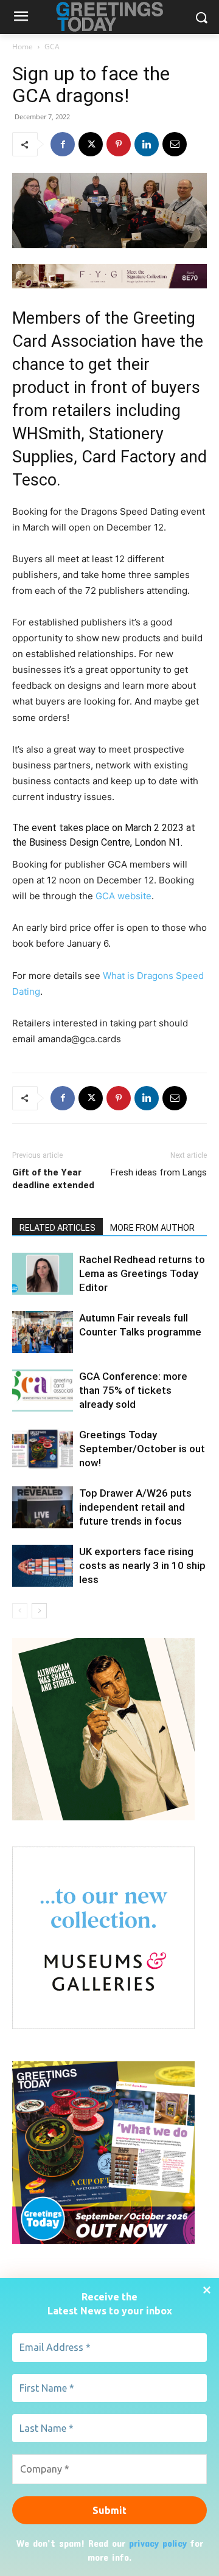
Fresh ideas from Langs (159, 1172)
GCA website (123, 896)
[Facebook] (63, 144)
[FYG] (109, 276)
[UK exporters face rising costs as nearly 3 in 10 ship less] (43, 1566)
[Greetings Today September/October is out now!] (43, 1449)
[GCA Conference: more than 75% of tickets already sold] (43, 1391)
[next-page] (39, 1611)
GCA (52, 47)
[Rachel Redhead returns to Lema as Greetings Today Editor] (43, 1274)
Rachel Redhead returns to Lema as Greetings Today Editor (142, 1273)
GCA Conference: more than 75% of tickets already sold (133, 1390)
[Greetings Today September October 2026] (103, 2240)
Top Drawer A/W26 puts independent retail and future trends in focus (135, 1507)
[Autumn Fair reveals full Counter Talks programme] (43, 1332)
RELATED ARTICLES (57, 1228)
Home (23, 47)
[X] (91, 144)
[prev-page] (20, 1611)
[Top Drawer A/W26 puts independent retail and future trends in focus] (43, 1507)
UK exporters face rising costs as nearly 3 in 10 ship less (142, 1565)
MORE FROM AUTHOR (152, 1228)
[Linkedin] (147, 144)
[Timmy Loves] (103, 1817)
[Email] (175, 144)
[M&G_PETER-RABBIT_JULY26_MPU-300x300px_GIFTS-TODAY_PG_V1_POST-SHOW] (103, 2026)
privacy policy (158, 2543)
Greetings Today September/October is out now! (142, 1449)
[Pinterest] (119, 144)
